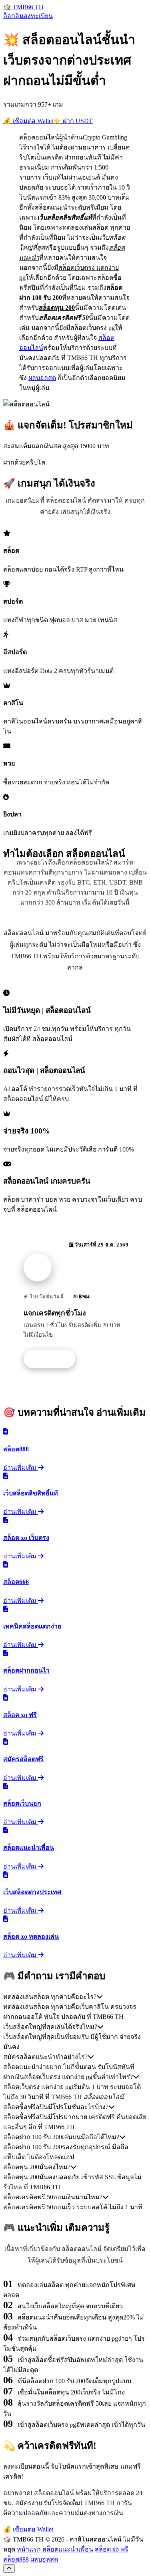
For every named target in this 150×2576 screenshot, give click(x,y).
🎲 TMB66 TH (23, 7)
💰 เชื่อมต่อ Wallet (28, 121)
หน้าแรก (29, 2549)
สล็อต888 (16, 2559)
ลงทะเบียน (38, 16)
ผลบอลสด (42, 378)
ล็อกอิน (13, 16)
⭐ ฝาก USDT (73, 121)
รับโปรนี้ (54, 1359)
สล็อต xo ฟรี (112, 2549)
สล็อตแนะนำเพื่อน (68, 2549)
